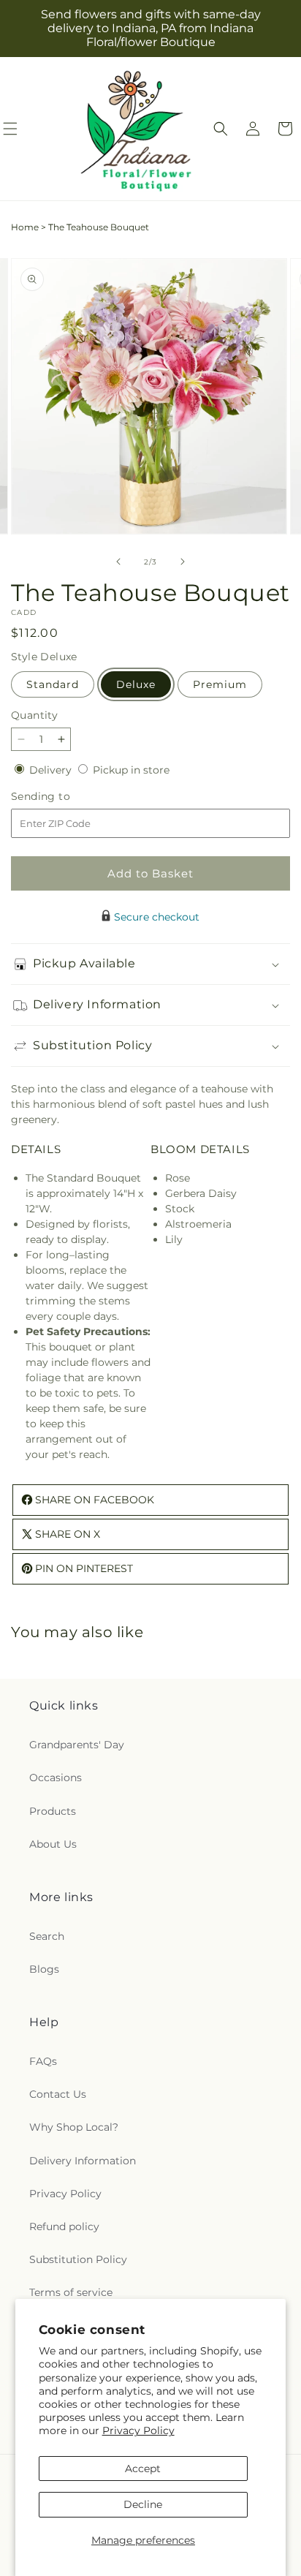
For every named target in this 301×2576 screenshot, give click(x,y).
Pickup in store (131, 770)
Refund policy (64, 2226)
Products (53, 1811)
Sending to (62, 797)
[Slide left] (118, 562)
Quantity (34, 715)
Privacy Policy (138, 2430)
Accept (143, 2469)
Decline (143, 2504)
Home (25, 227)
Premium (220, 684)
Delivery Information (83, 2161)
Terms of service (71, 2292)
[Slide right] (183, 562)
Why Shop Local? (74, 2127)
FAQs (43, 2061)
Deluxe (136, 684)
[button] (221, 129)
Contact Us (58, 2094)
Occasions (56, 1778)
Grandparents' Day (77, 1745)
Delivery (52, 770)
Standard (53, 684)
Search (47, 1936)
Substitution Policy (78, 2259)
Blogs (44, 1969)
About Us (53, 1844)
